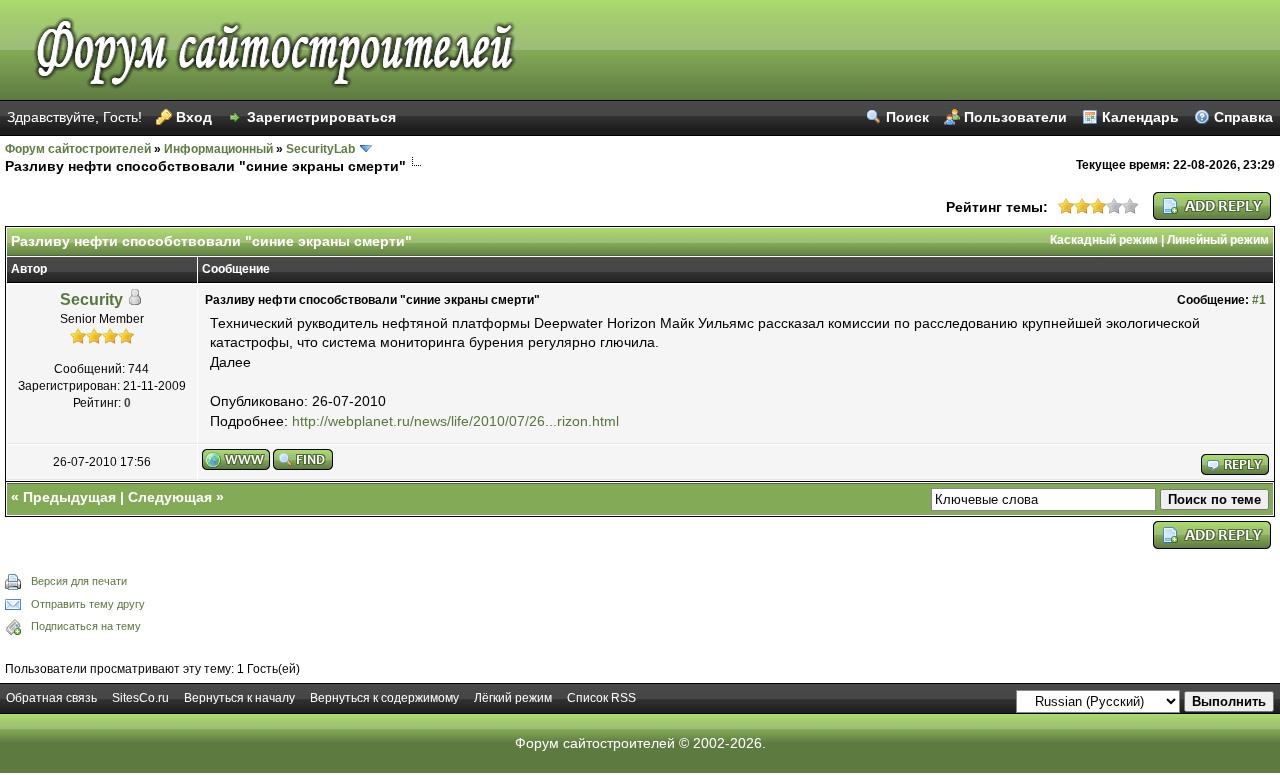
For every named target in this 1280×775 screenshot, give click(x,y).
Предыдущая (69, 497)
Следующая (170, 497)
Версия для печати (79, 581)
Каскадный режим (1104, 240)
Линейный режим (1218, 240)
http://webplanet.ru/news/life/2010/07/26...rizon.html (455, 421)
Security (91, 299)
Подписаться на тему (86, 626)
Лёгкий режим (513, 698)
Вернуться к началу (239, 698)
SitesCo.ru (140, 698)
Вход (194, 117)
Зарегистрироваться (321, 117)
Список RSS (601, 698)
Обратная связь (51, 698)
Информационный (218, 149)
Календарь (1140, 117)
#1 (1259, 300)
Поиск (907, 117)
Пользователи (1015, 117)
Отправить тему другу (88, 604)
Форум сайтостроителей (78, 149)
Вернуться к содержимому (384, 698)
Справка (1243, 117)
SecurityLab (320, 149)
